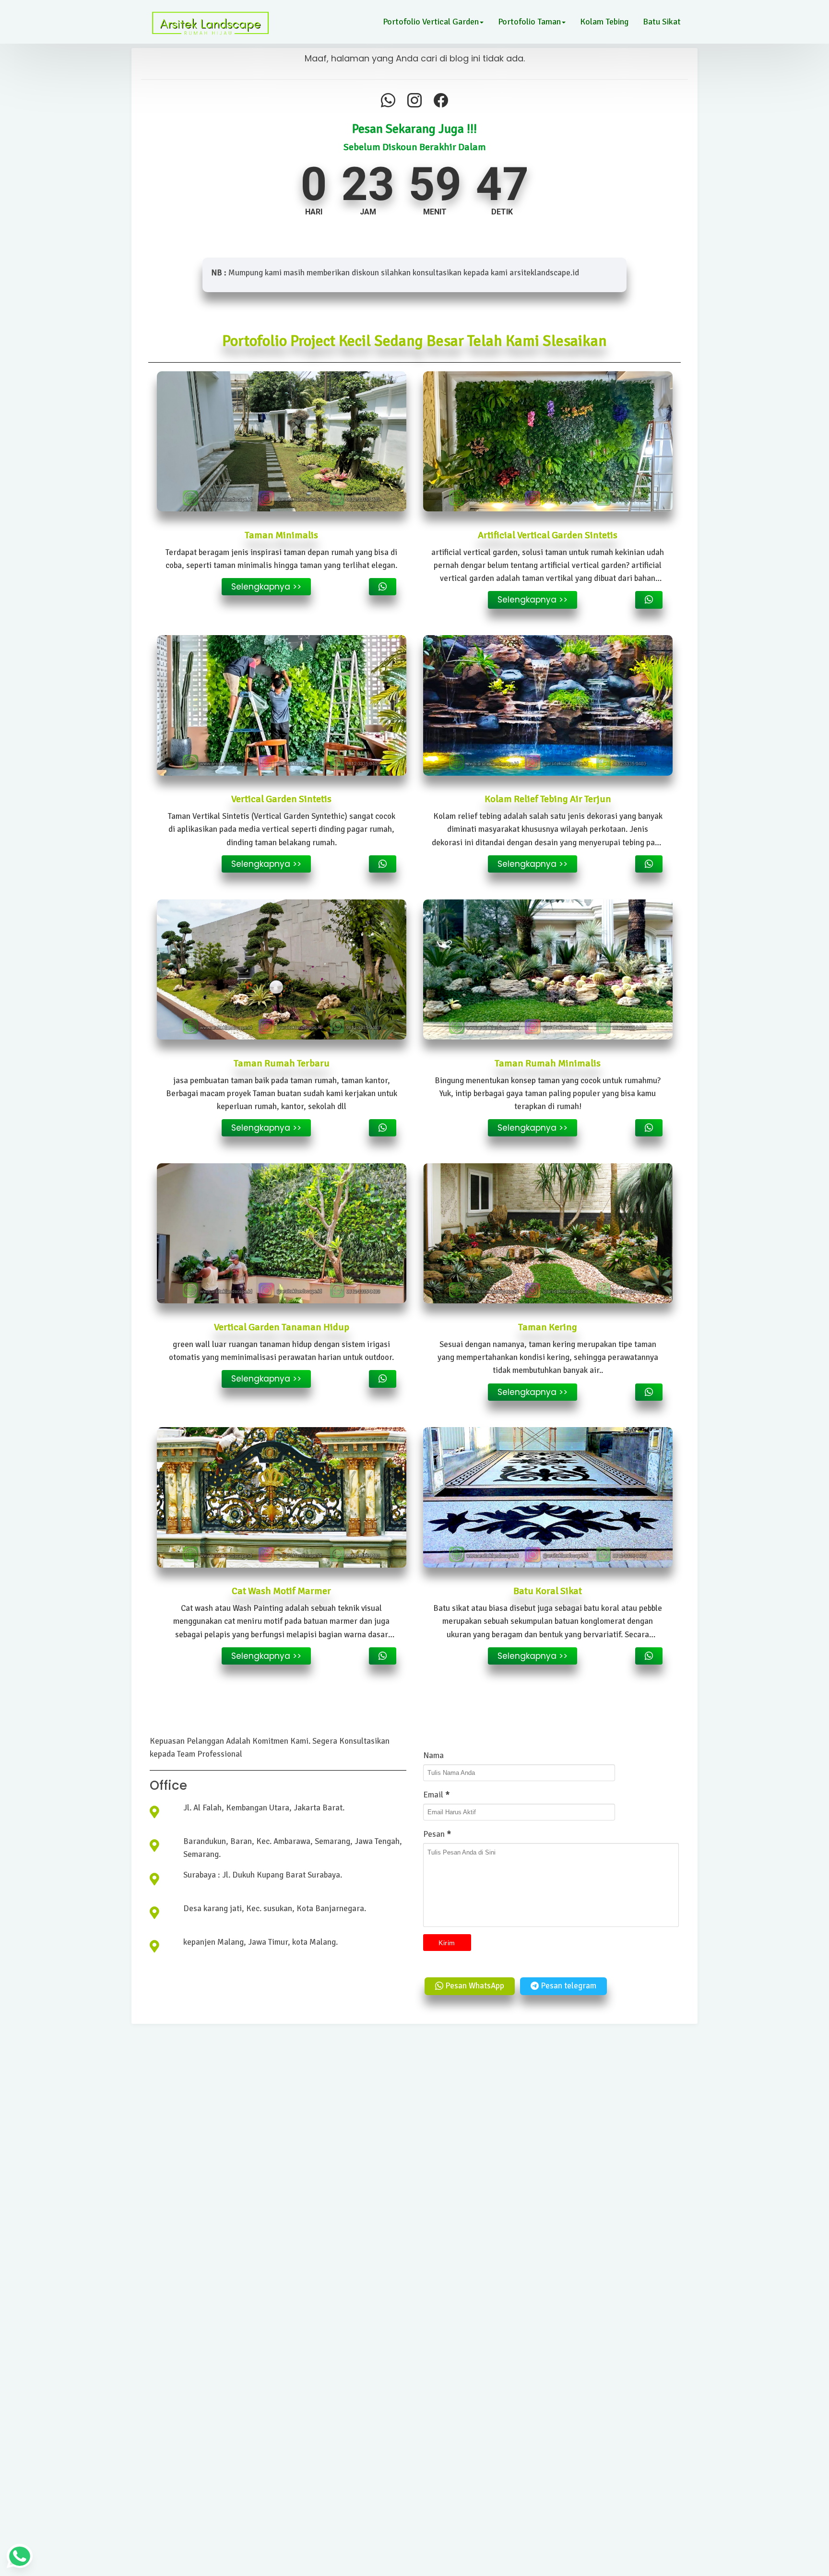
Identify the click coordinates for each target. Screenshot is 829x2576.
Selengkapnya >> (266, 587)
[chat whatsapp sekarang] (383, 587)
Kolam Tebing (604, 22)
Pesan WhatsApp (474, 1986)
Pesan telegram (568, 1986)
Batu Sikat (662, 22)
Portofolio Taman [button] (529, 22)
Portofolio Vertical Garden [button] (431, 22)
